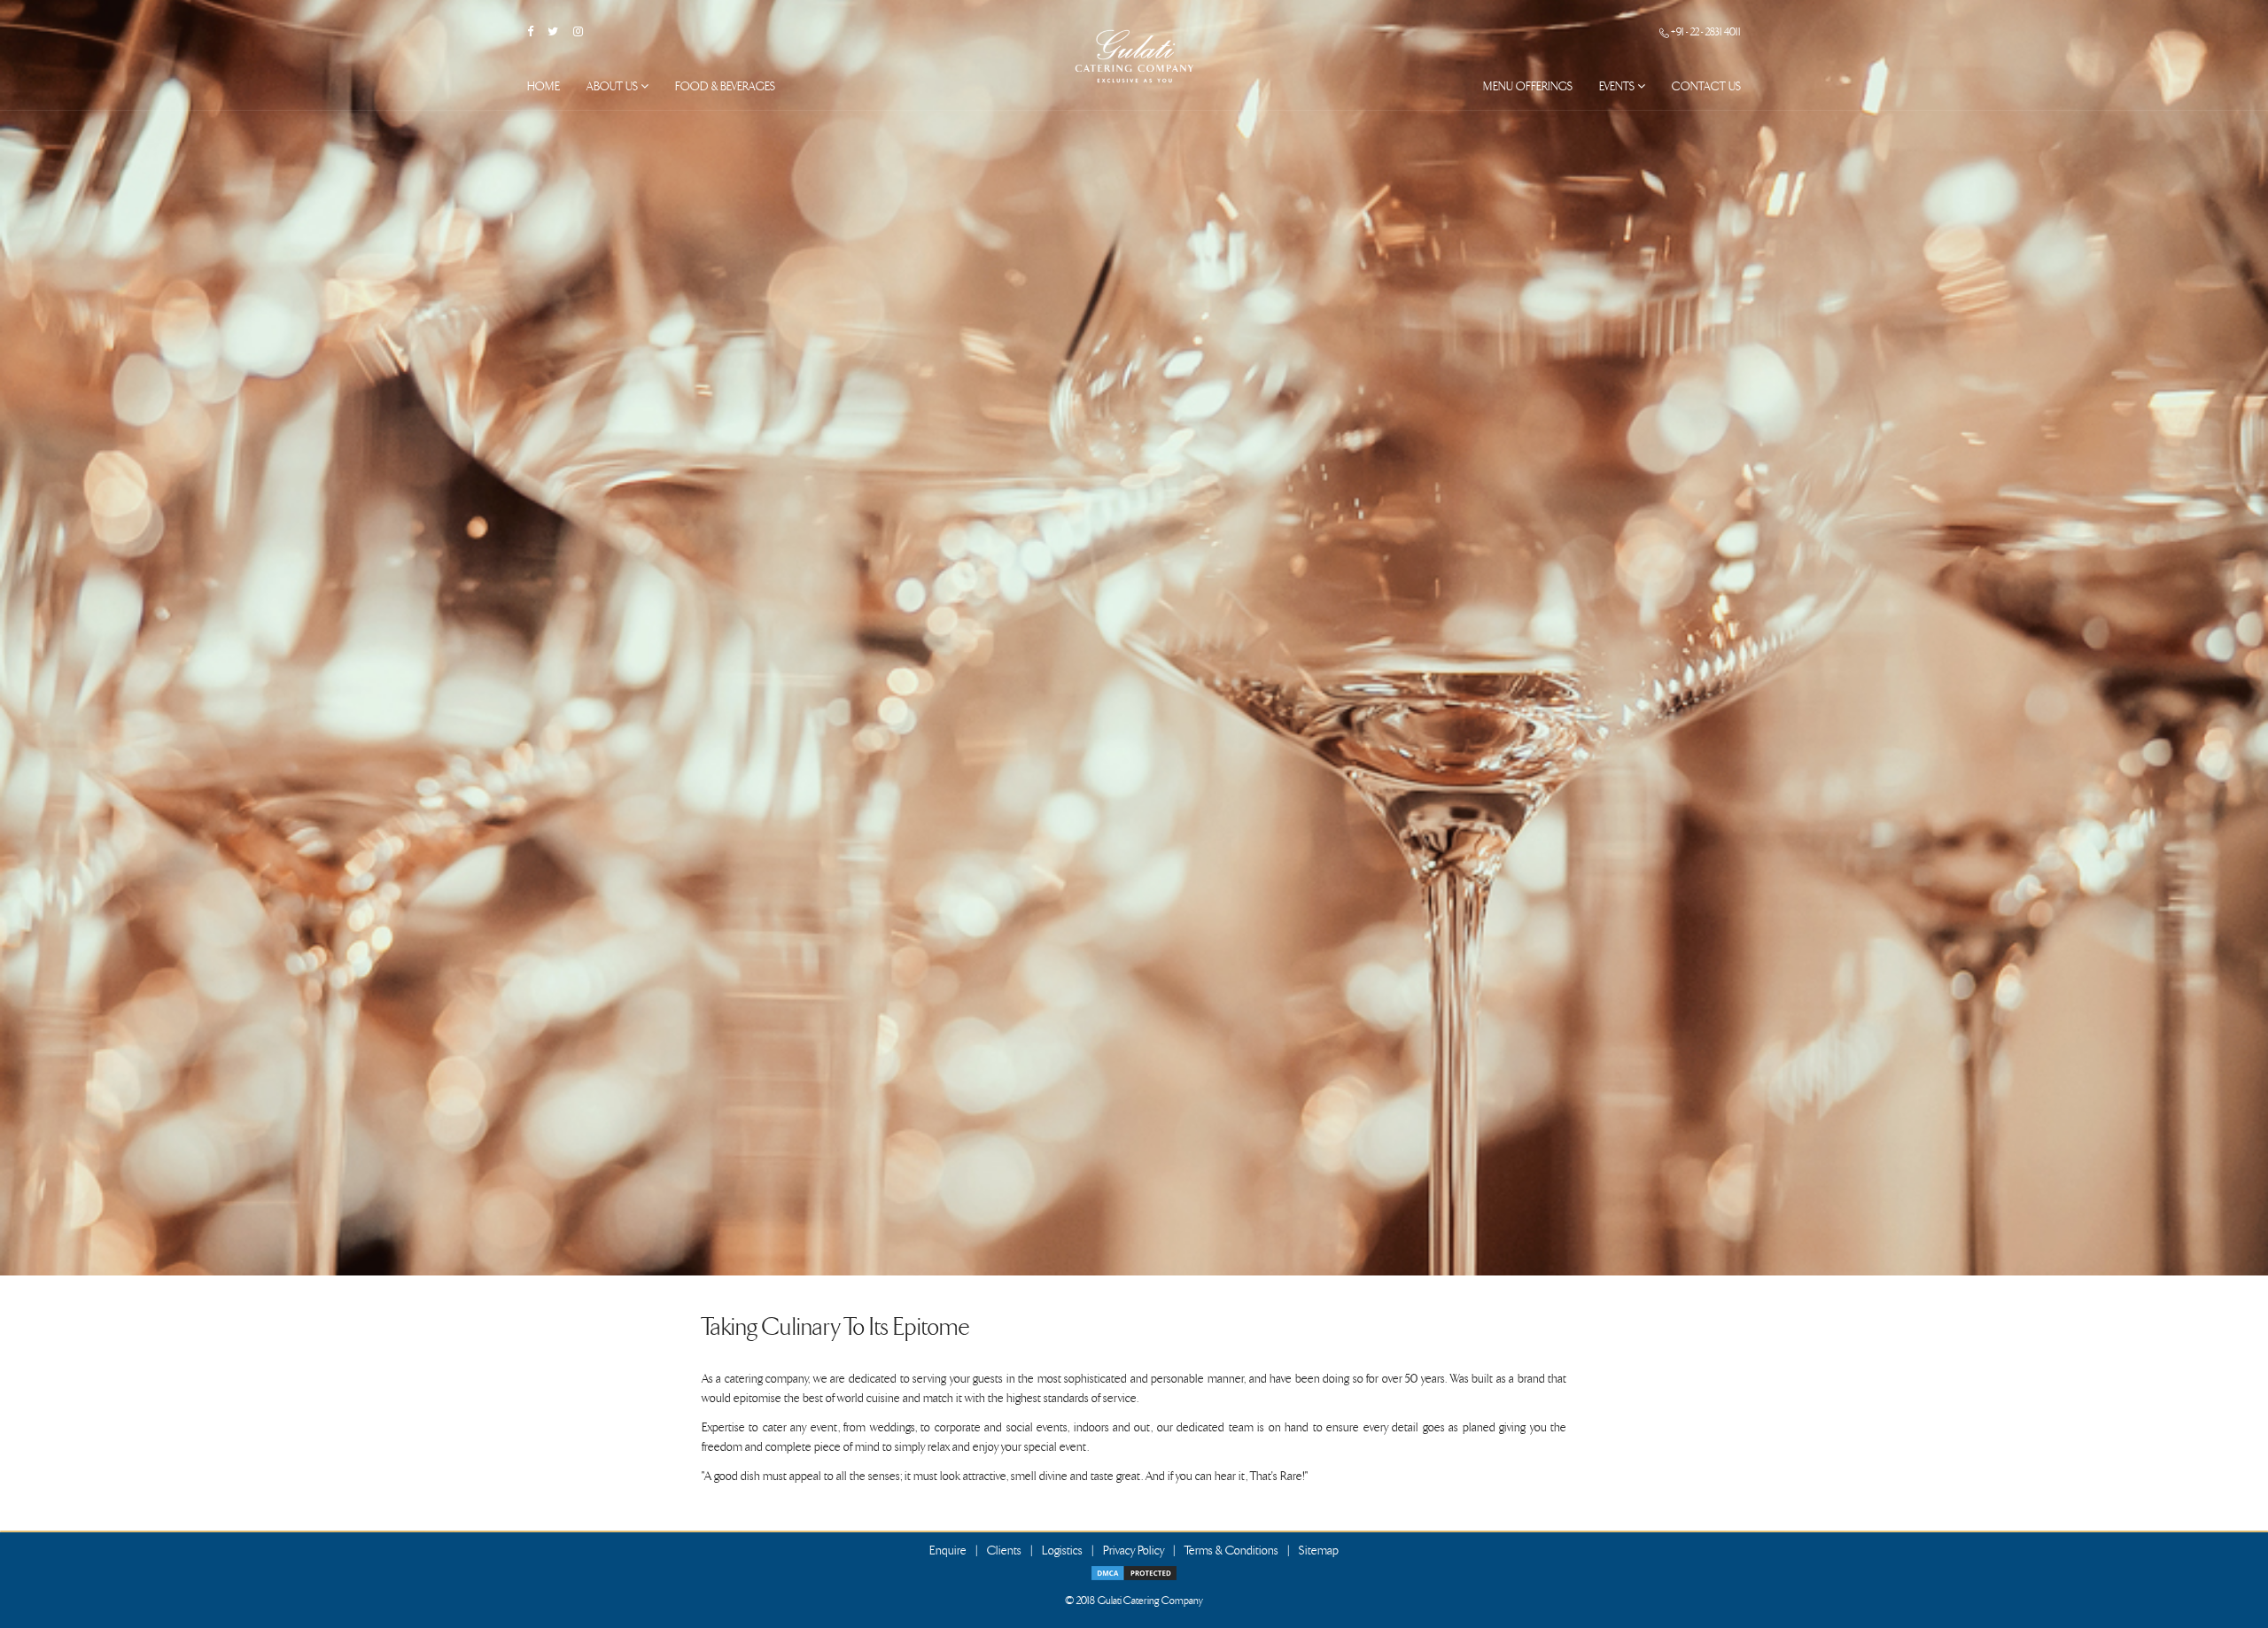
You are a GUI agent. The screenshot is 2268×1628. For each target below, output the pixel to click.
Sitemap (1319, 1550)
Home (544, 87)
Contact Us (1706, 87)
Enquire (948, 1550)
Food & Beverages (725, 87)
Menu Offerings (1528, 87)
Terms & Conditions (1231, 1550)
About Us (614, 87)
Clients (1004, 1550)
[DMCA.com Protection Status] (1134, 1570)
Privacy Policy (1134, 1550)
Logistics (1062, 1550)
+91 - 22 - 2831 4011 (1705, 32)
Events (1618, 87)
